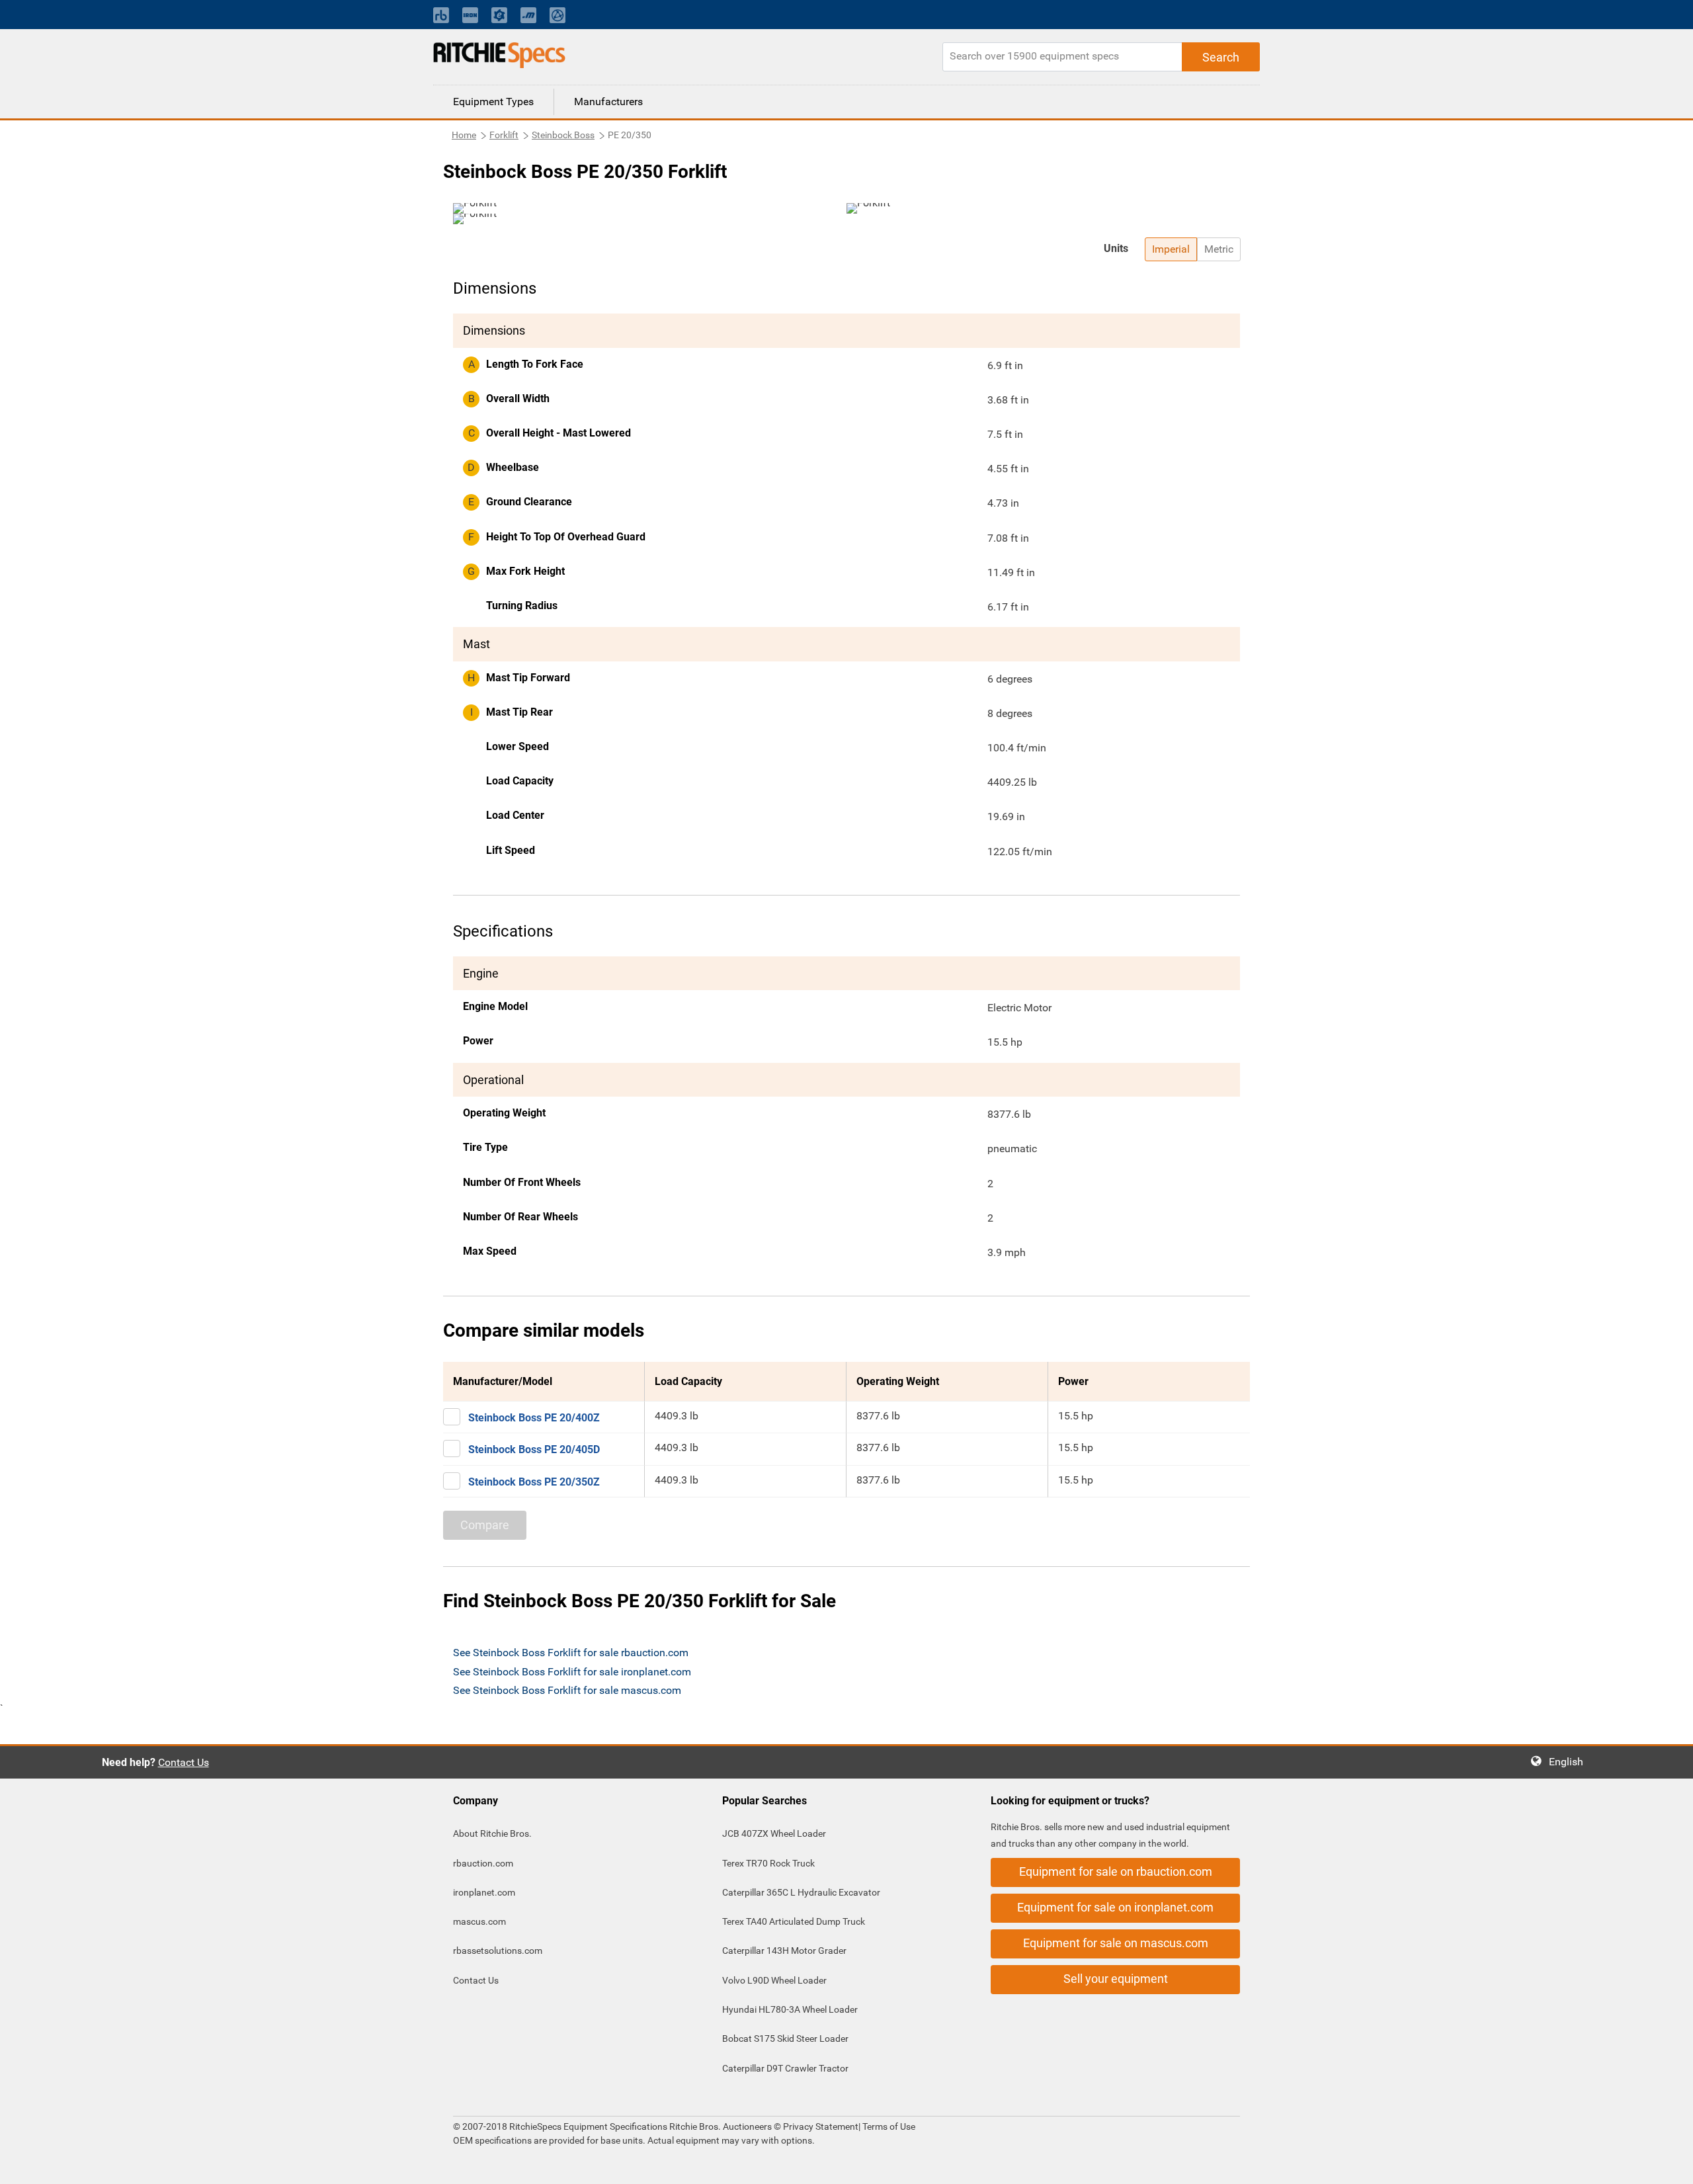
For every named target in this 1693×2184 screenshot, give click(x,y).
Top (1670, 2164)
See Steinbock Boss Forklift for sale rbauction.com (571, 1653)
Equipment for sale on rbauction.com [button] (1116, 1871)
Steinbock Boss (563, 135)
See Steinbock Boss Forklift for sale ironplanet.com (572, 1672)
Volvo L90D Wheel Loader (774, 1980)
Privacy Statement (821, 2126)
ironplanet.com (484, 1892)
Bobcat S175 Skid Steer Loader (785, 2038)
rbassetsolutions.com (498, 1951)
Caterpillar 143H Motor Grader (784, 1951)
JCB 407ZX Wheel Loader (774, 1833)
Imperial (1171, 249)
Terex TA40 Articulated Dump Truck (794, 1921)
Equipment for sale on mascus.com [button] (1116, 1943)
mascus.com (479, 1921)
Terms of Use (888, 2126)
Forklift (504, 135)
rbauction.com (483, 1863)
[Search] (1221, 57)
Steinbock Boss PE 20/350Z (534, 1482)
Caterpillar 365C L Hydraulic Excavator (801, 1892)
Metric (1219, 249)
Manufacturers (608, 102)
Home (464, 135)
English (1570, 1762)
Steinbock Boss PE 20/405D (534, 1449)
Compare (485, 1525)
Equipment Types (493, 102)
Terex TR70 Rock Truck (768, 1863)
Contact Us (184, 1762)
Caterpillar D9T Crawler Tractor (785, 2068)
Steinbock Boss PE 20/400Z (534, 1418)
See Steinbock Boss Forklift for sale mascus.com (567, 1690)
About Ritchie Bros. (492, 1833)
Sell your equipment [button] (1116, 1979)
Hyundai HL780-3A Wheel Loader (790, 2009)
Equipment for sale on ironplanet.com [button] (1115, 1907)
